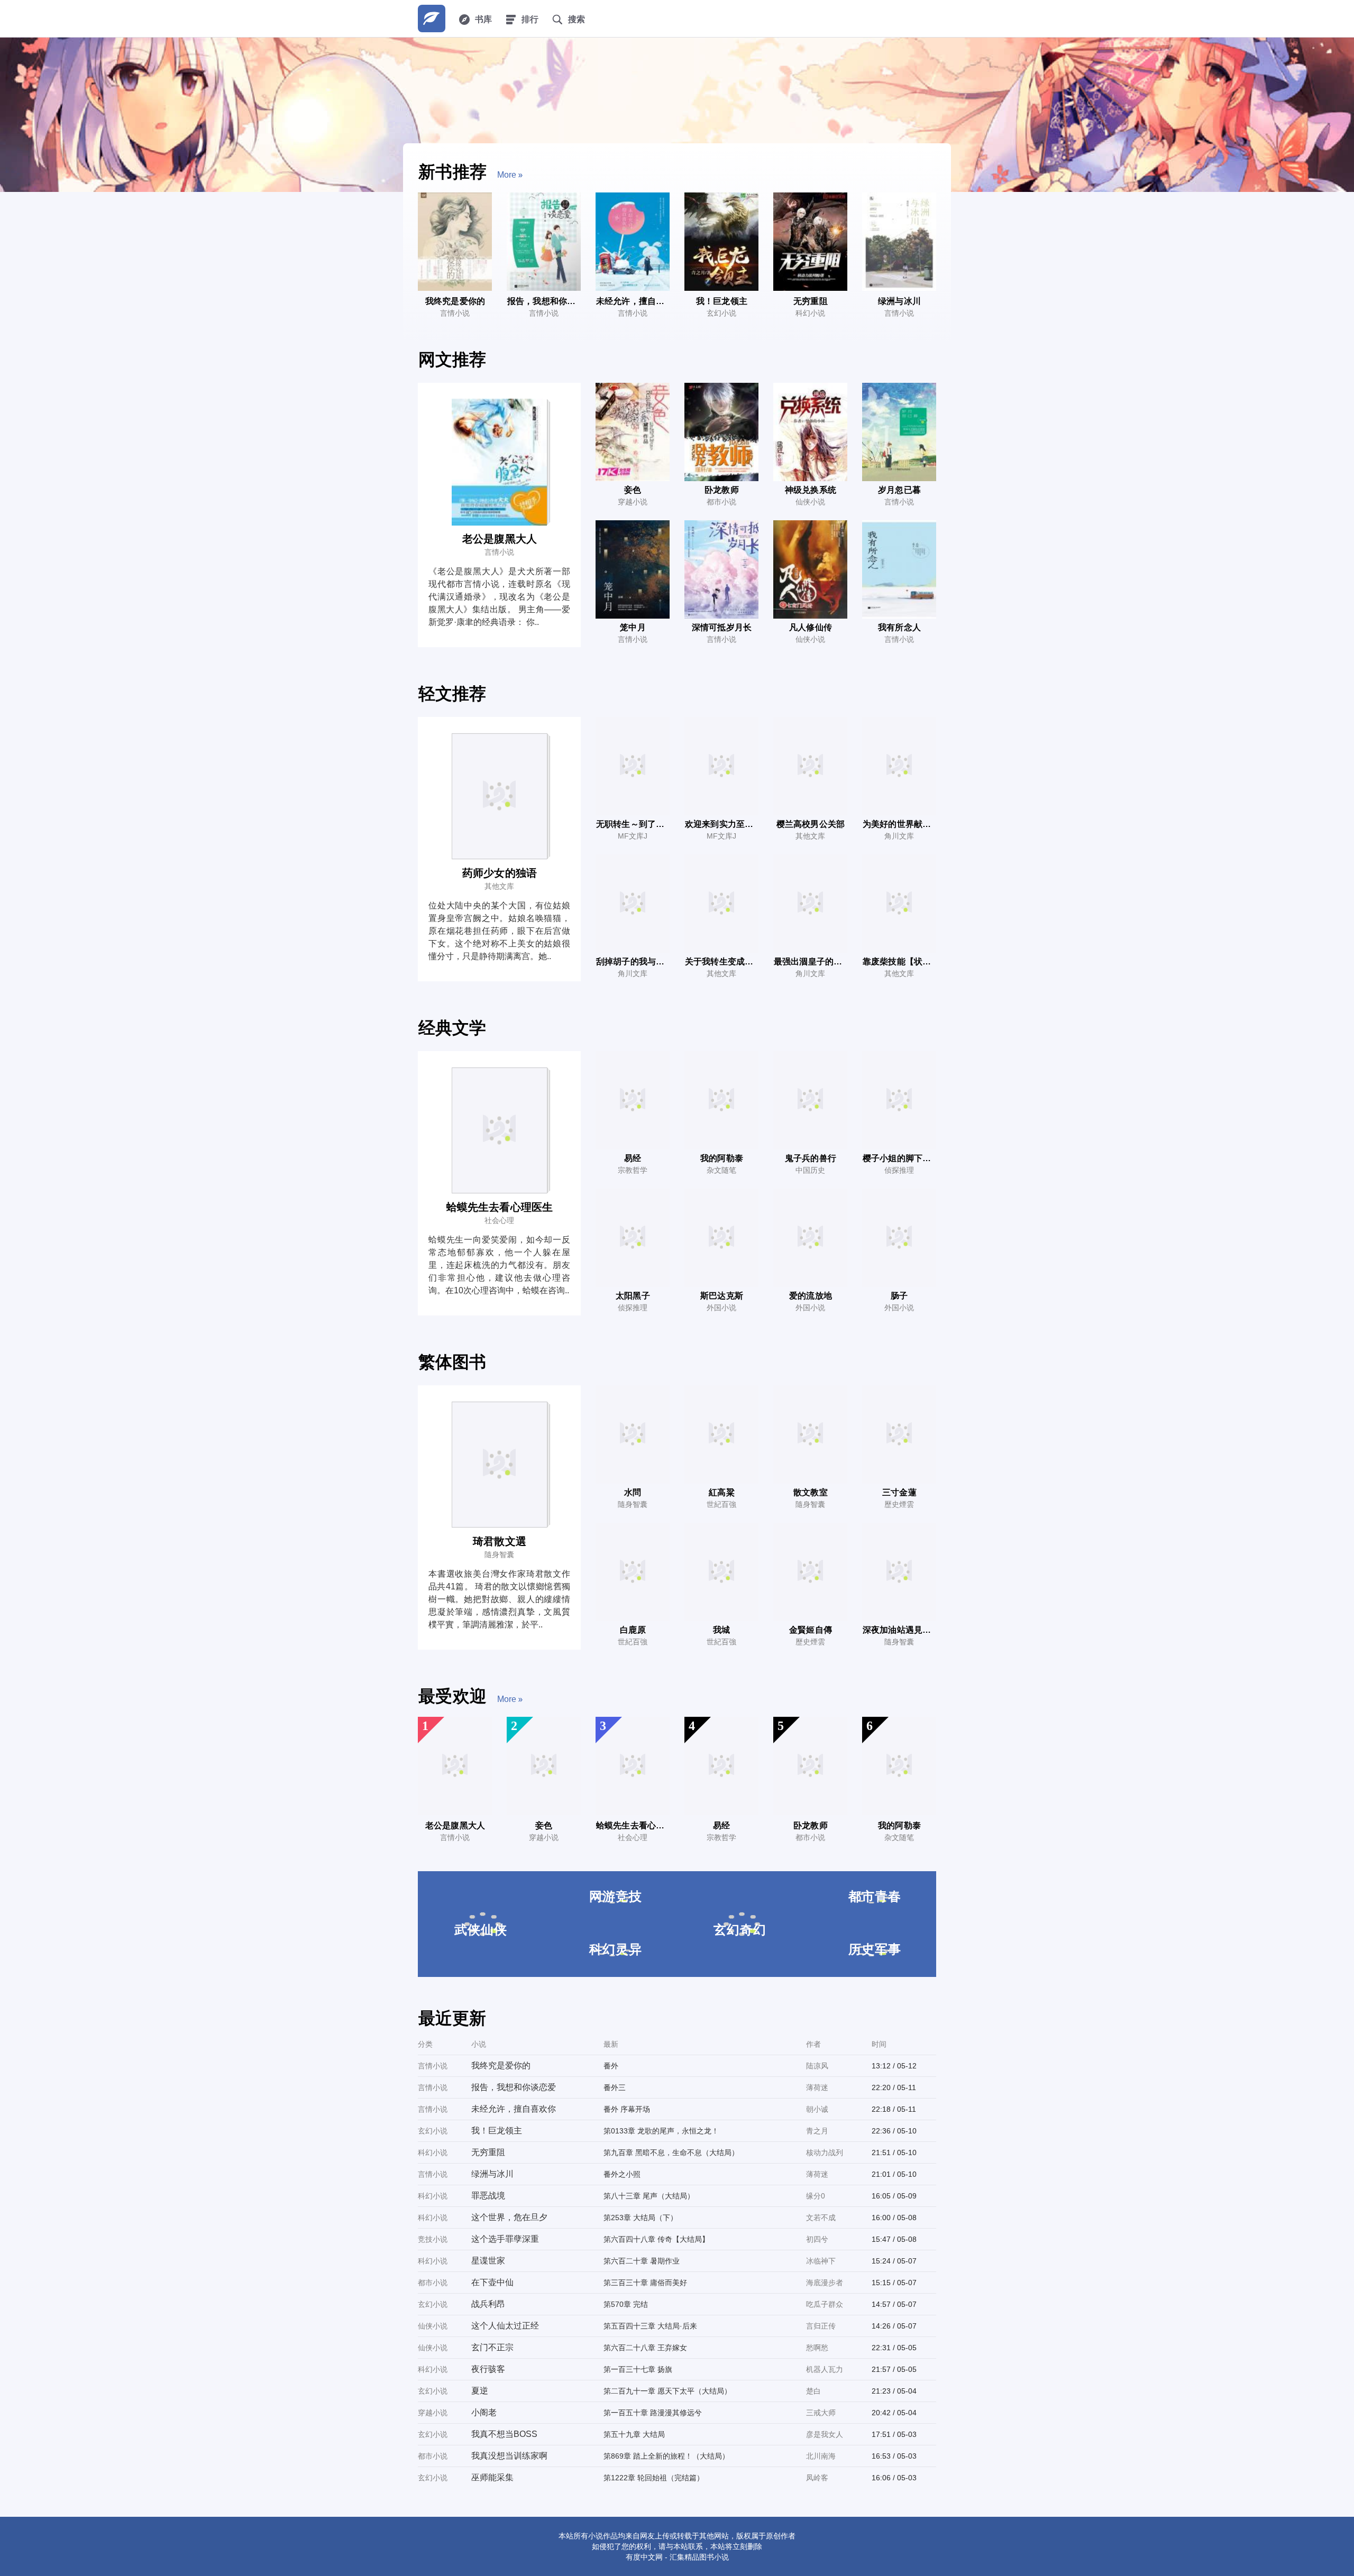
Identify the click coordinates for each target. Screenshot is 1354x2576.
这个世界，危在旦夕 (509, 2217)
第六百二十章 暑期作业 (642, 2261)
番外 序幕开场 (627, 2109)
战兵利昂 (488, 2304)
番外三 (615, 2087)
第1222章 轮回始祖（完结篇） (654, 2478)
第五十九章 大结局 (634, 2434)
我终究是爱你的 (501, 2066)
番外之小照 (622, 2174)
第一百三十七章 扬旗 (638, 2369)
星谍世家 (488, 2261)
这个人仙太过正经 (505, 2326)
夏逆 (480, 2391)
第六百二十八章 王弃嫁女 (645, 2348)
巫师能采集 (492, 2477)
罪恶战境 (488, 2196)
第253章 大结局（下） (641, 2218)
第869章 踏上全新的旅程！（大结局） (666, 2456)
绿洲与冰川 (492, 2174)
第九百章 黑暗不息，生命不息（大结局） (671, 2152)
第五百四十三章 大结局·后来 (650, 2326)
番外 (611, 2066)
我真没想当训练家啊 (509, 2456)
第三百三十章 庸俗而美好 (645, 2283)
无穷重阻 (488, 2152)
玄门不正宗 (492, 2347)
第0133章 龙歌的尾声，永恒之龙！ (661, 2131)
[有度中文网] (432, 19)
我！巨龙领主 (497, 2131)
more (507, 175)
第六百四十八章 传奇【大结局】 (656, 2239)
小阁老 (484, 2412)
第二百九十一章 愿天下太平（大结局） (667, 2391)
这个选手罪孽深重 (505, 2239)
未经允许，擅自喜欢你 (514, 2109)
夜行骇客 (488, 2369)
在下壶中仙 (492, 2282)
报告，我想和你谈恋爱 (514, 2087)
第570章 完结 (626, 2304)
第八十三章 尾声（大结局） (649, 2196)
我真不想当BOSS (504, 2434)
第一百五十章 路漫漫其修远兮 (653, 2413)
